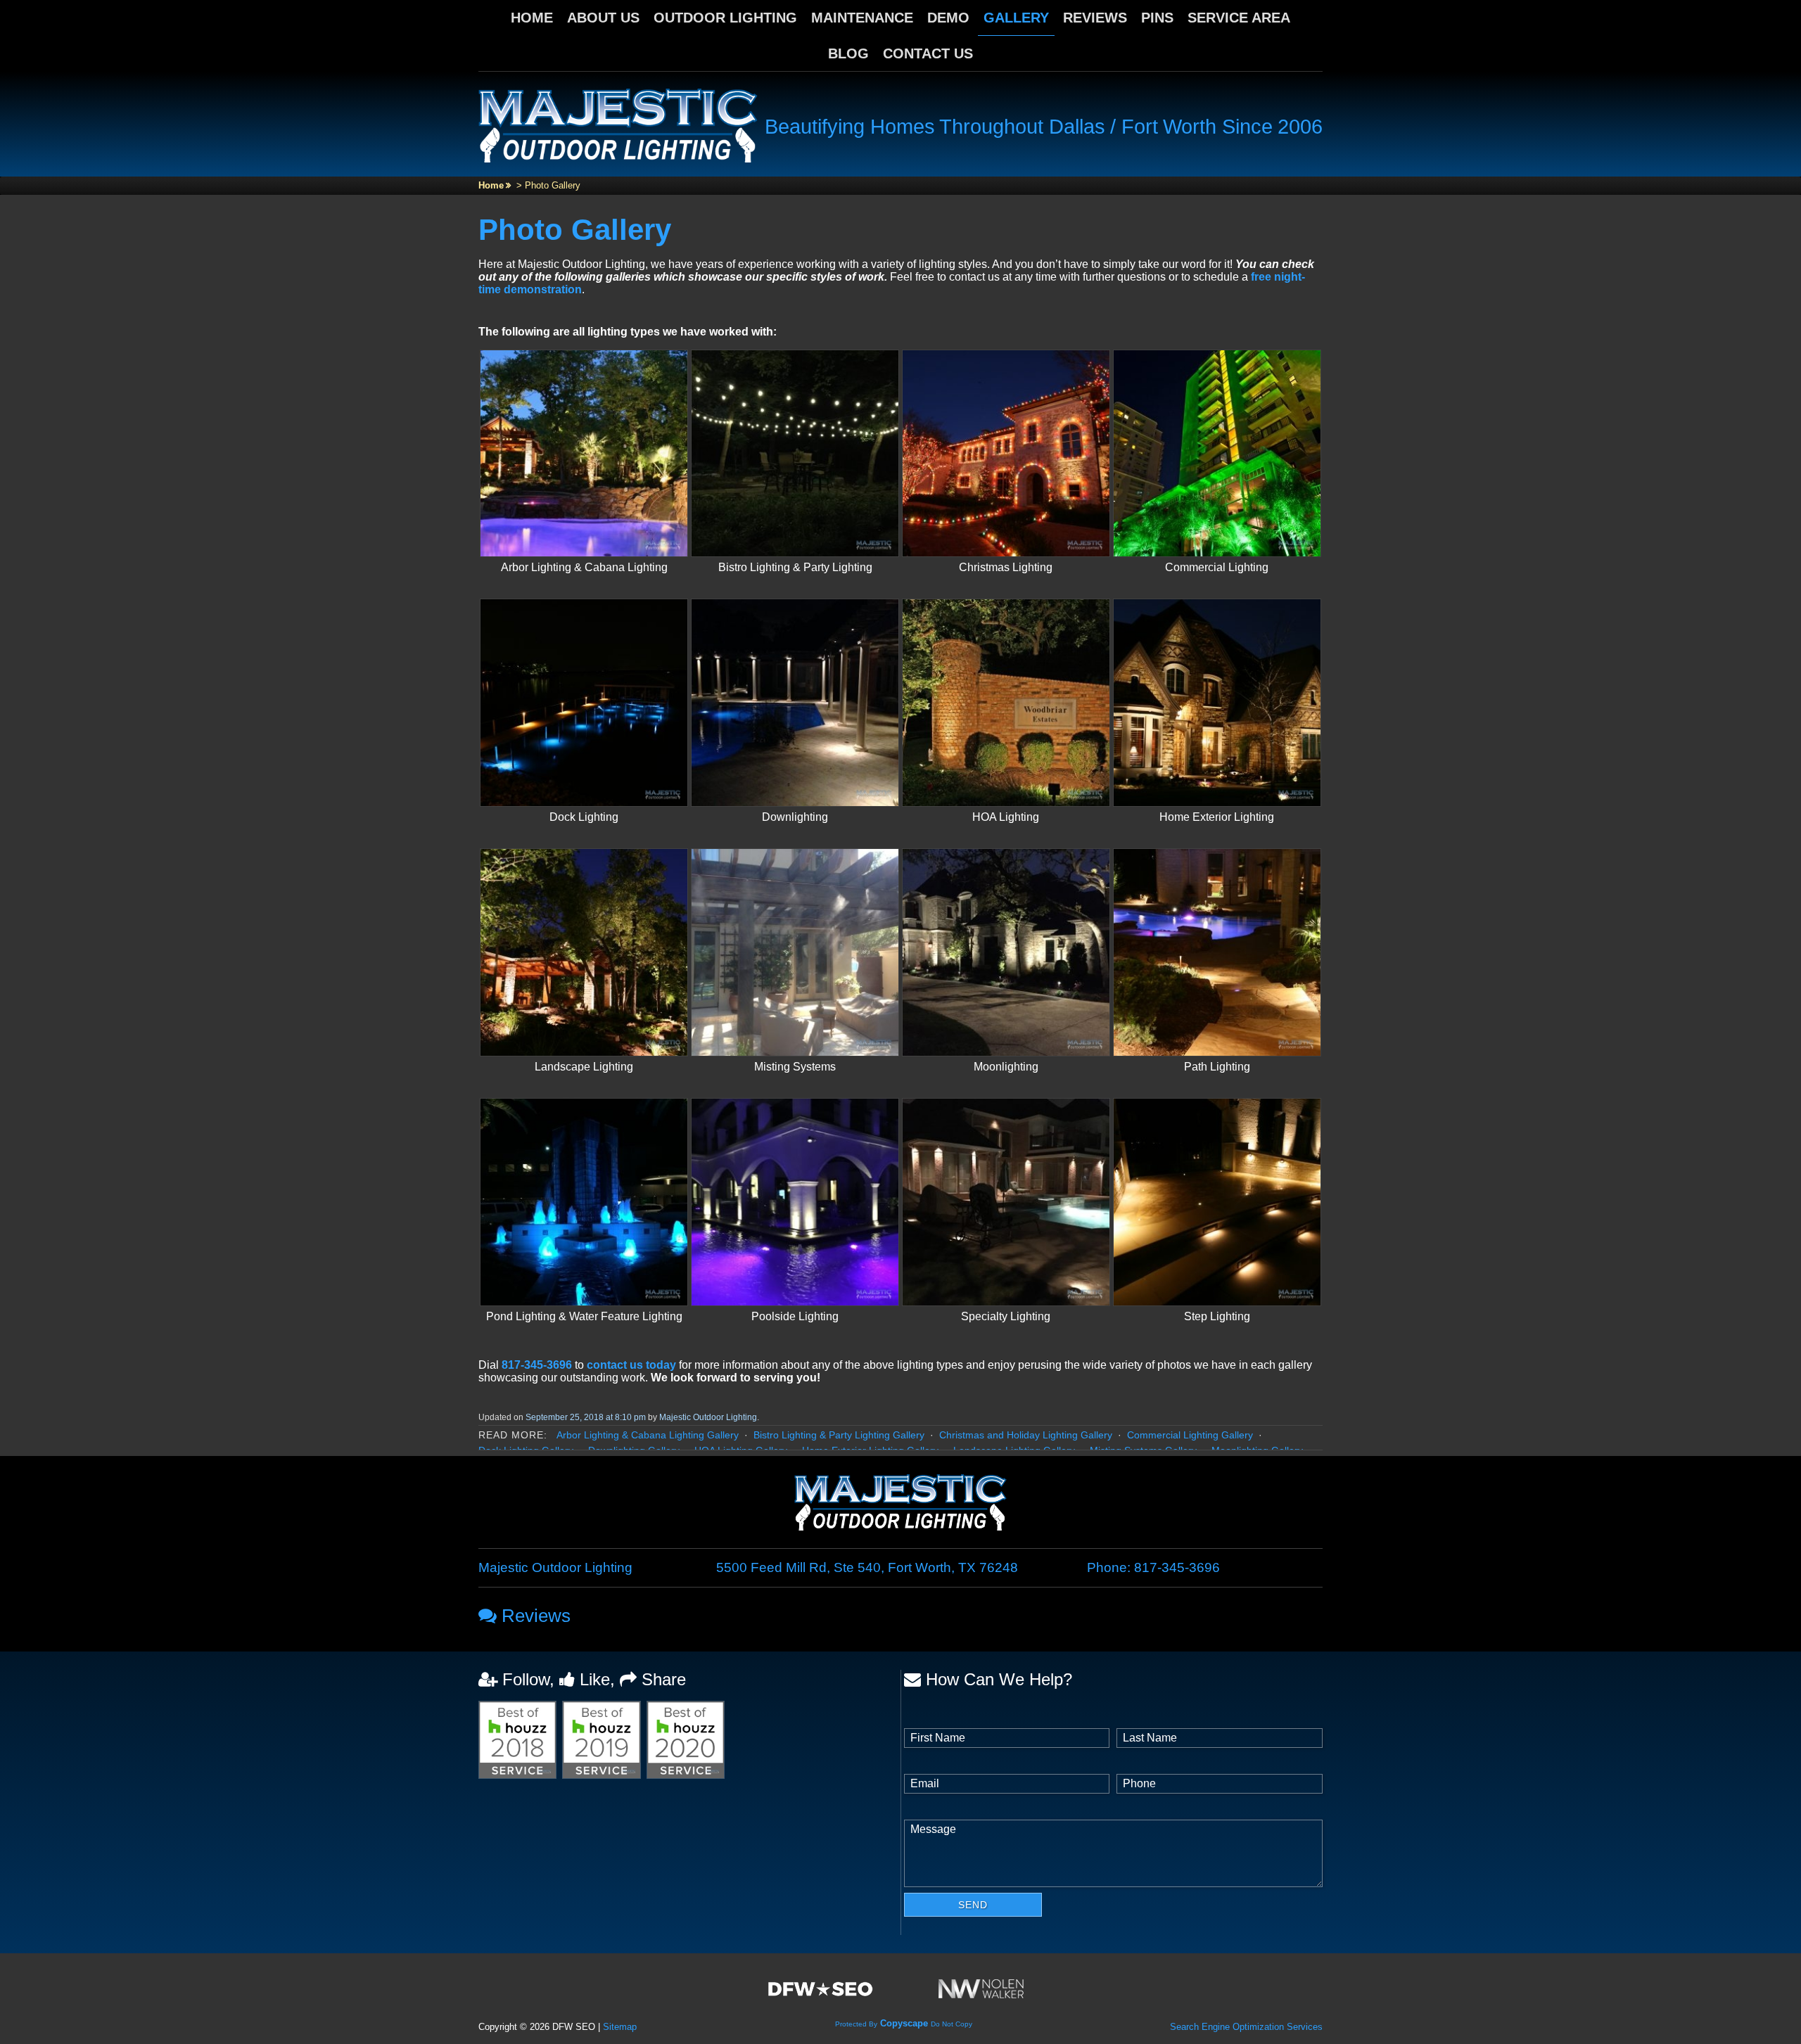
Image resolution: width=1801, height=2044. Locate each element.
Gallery (1016, 18)
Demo (948, 18)
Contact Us (928, 53)
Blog (848, 53)
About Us (603, 18)
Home (532, 18)
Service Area (1239, 18)
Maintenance (862, 18)
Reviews (1095, 18)
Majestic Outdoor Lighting (708, 1417)
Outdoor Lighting (725, 18)
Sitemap (620, 2027)
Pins (1157, 18)
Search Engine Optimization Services (1246, 2027)
